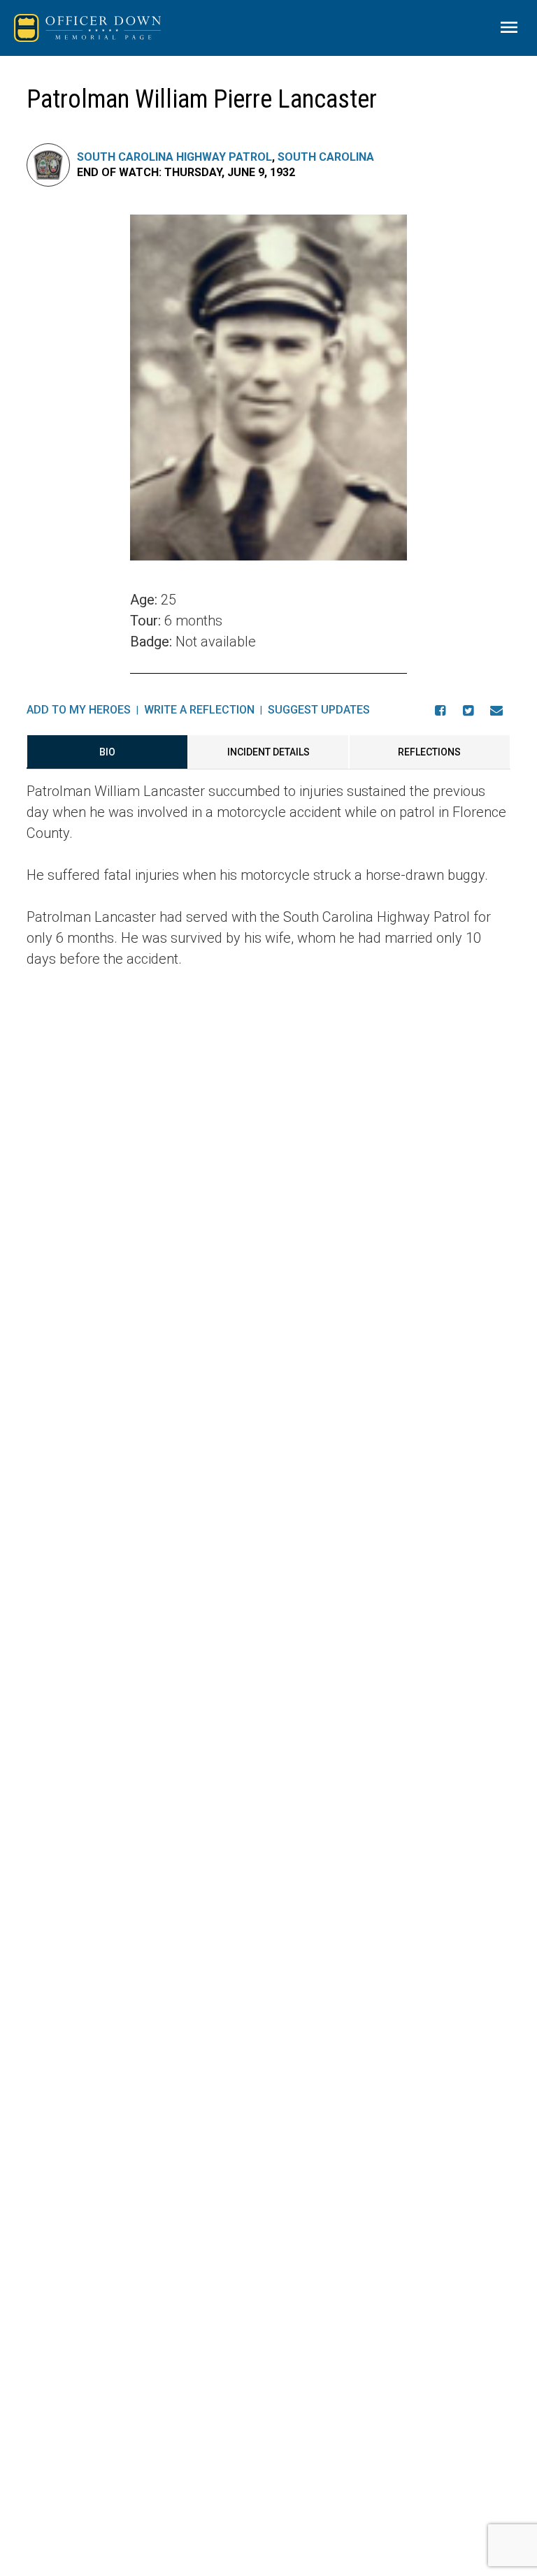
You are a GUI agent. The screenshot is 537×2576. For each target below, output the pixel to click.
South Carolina (326, 157)
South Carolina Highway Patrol (174, 157)
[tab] (107, 752)
